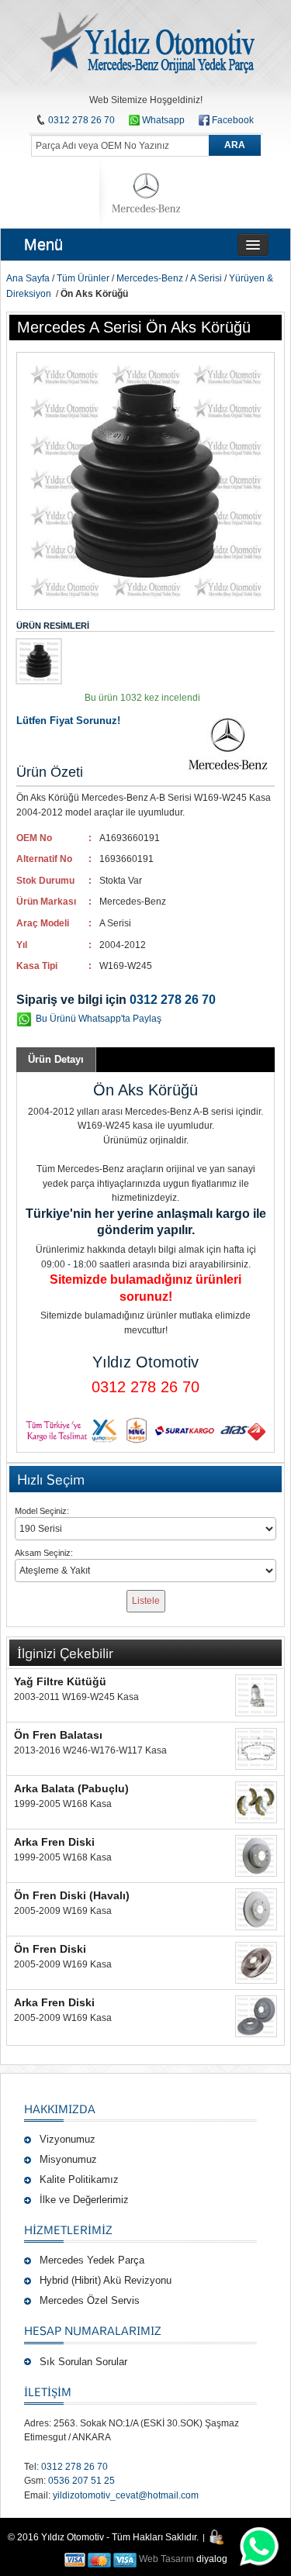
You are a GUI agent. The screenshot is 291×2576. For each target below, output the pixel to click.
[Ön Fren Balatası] (256, 1749)
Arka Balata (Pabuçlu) (71, 1788)
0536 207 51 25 (81, 2481)
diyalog (212, 2559)
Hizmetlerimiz (68, 2229)
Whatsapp (162, 120)
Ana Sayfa (28, 278)
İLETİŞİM (48, 2392)
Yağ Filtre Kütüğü (60, 1681)
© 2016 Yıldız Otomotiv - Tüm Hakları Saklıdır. (103, 2537)
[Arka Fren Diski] (256, 1856)
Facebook (233, 120)
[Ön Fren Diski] (256, 1963)
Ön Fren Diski (50, 1949)
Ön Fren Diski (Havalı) (72, 1895)
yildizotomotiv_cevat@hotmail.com (126, 2495)
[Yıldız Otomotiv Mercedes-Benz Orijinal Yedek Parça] (146, 43)
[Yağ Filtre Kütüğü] (256, 1695)
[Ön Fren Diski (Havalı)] (256, 1909)
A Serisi (206, 278)
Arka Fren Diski (54, 1842)
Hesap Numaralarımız (93, 2330)
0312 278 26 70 (81, 120)
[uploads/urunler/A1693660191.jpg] (39, 661)
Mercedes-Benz (150, 278)
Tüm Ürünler (83, 278)
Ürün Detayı (56, 1059)
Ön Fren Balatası (58, 1735)
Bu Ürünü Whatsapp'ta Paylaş (99, 1019)
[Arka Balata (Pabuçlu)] (256, 1802)
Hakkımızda (60, 2109)
